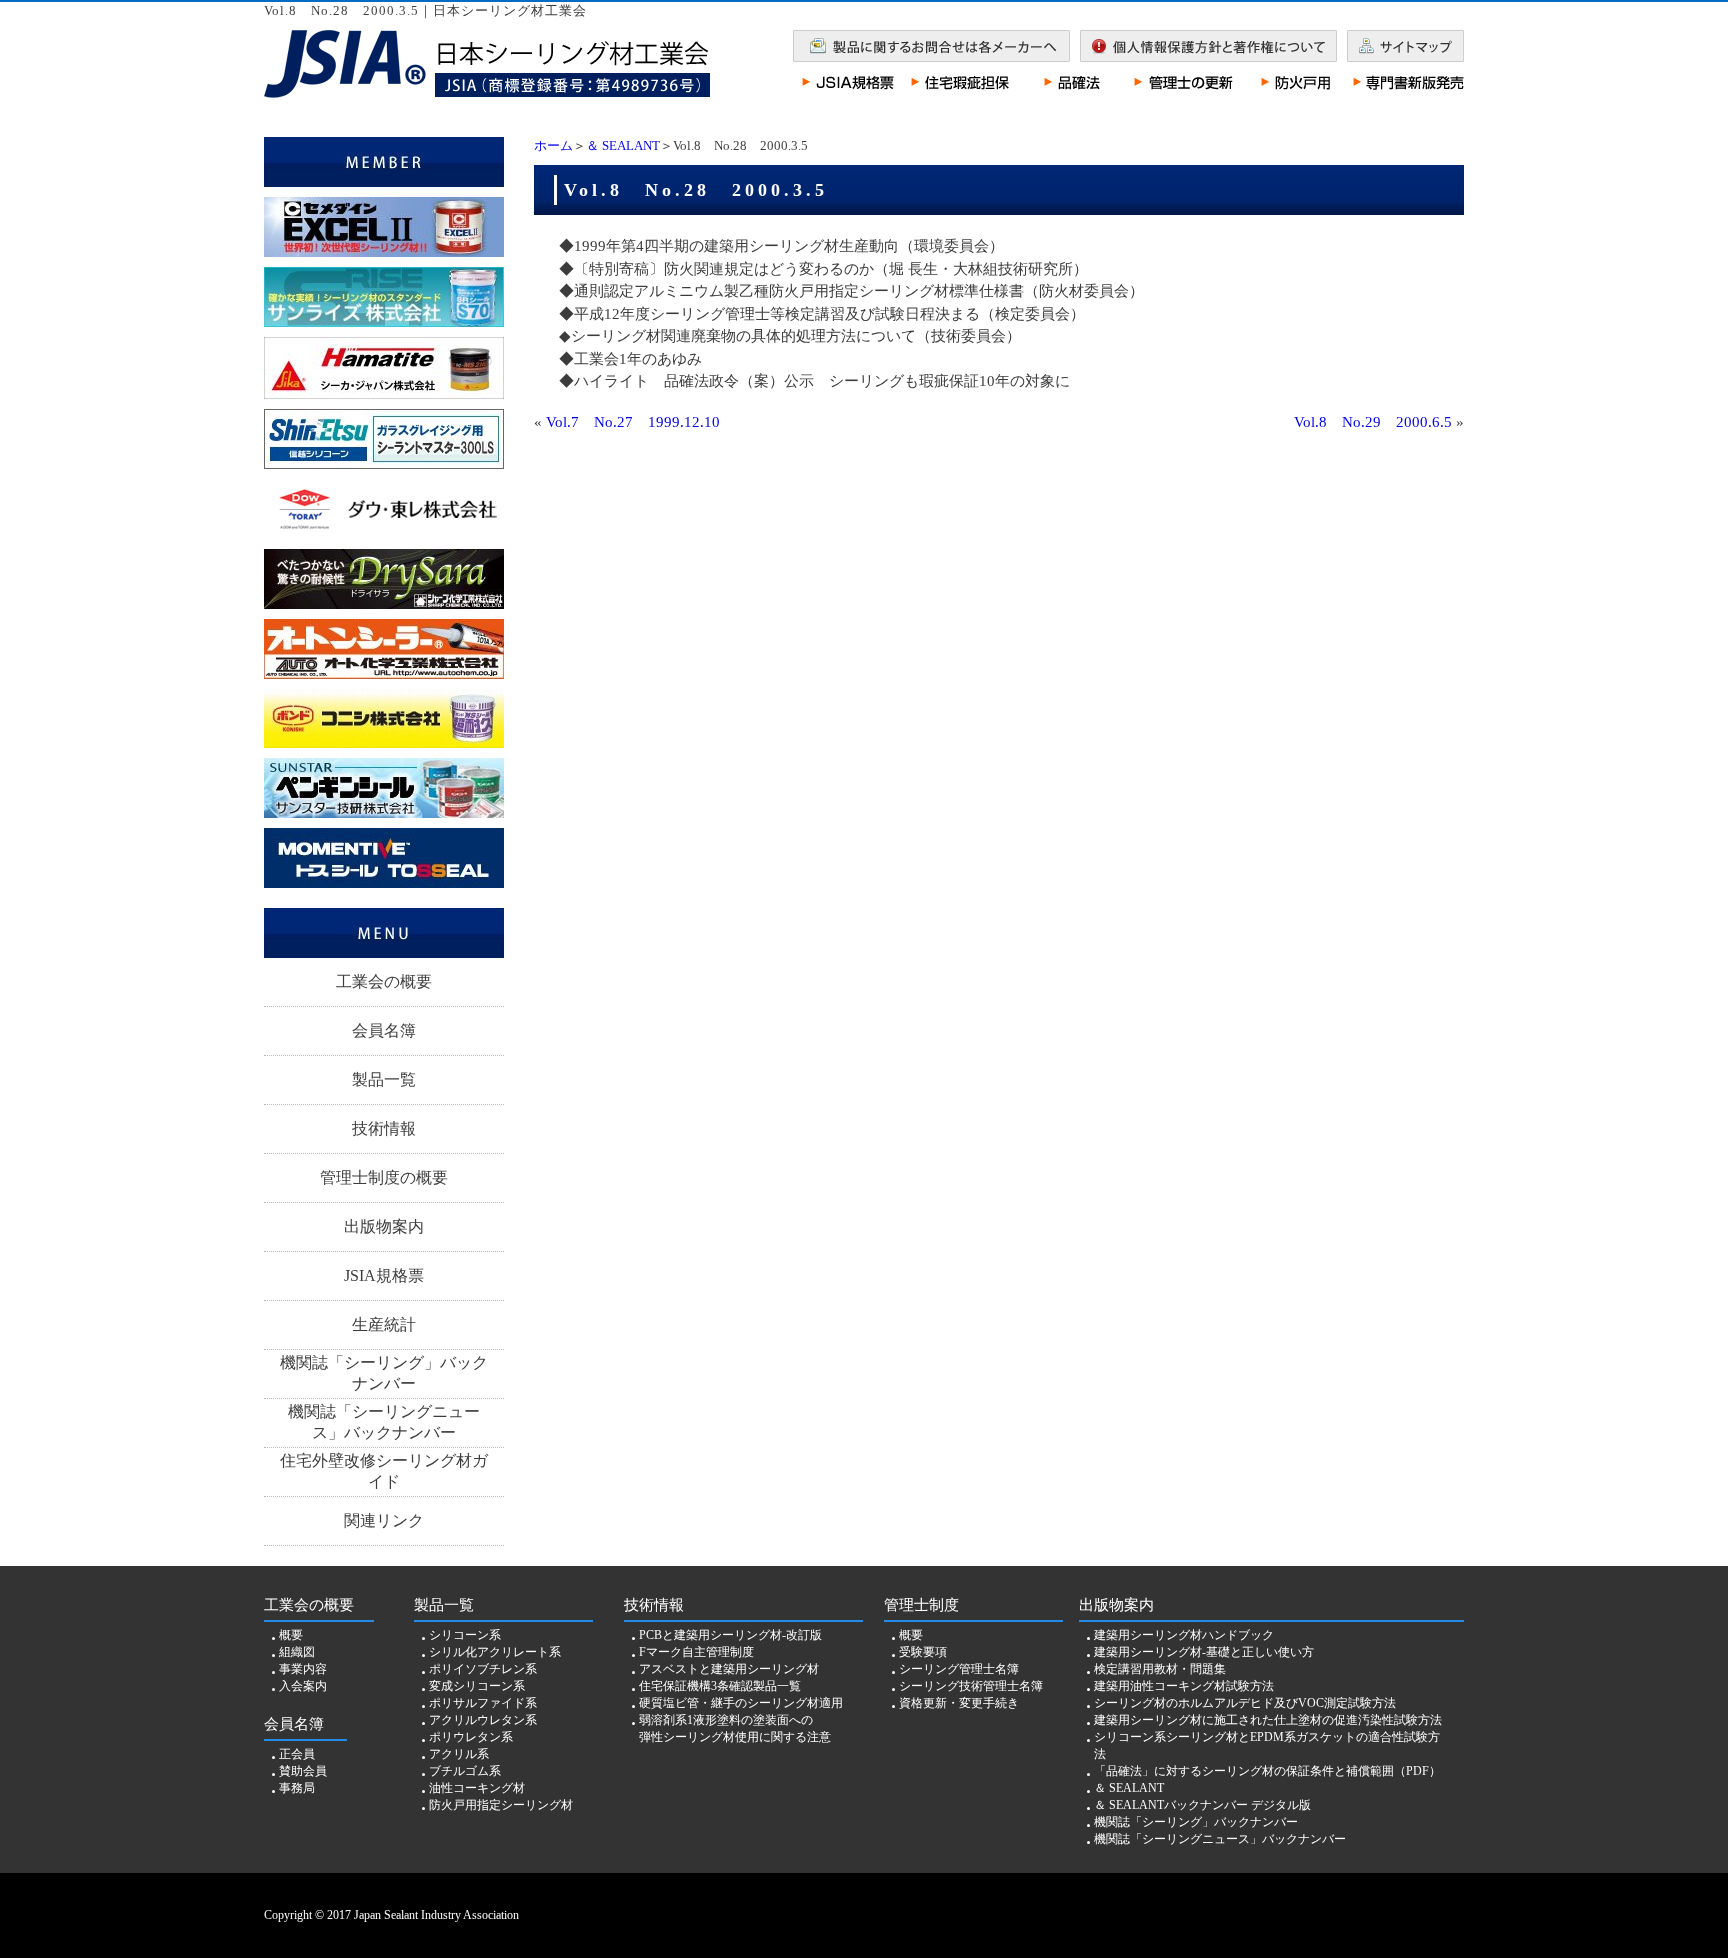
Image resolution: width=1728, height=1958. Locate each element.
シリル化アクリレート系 (495, 1652)
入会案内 (303, 1686)
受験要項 (923, 1652)
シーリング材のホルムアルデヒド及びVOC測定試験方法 (1245, 1703)
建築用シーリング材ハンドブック (1184, 1635)
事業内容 (303, 1669)
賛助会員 (303, 1771)
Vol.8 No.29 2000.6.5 (1373, 422)
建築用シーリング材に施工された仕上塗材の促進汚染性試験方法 (1268, 1720)
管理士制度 (921, 1605)
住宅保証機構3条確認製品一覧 (720, 1686)
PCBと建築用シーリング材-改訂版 (730, 1635)
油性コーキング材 (477, 1788)
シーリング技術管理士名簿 (971, 1686)
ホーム (553, 145)
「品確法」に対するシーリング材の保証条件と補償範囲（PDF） (1267, 1771)
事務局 (297, 1788)
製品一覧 (384, 1079)
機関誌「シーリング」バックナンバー (384, 1373)
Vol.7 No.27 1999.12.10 (633, 422)
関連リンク (384, 1520)
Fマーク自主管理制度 (696, 1652)
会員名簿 (384, 1030)
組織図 (297, 1652)
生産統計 (384, 1324)
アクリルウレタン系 (483, 1720)
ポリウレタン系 (471, 1737)
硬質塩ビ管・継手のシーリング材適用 (741, 1703)
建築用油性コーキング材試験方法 (1184, 1686)
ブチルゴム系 (465, 1771)
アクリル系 (459, 1754)
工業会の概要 (384, 981)
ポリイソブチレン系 (483, 1669)
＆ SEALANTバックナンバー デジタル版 (1202, 1805)
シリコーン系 (465, 1635)
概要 (291, 1635)
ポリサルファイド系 (483, 1703)
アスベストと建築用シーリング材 (729, 1669)
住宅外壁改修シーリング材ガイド (384, 1471)
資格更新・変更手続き (959, 1703)
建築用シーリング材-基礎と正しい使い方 (1204, 1652)
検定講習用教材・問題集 (1160, 1669)
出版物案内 (384, 1226)
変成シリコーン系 (477, 1686)
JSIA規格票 (384, 1275)
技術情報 (384, 1128)
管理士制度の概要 (384, 1177)
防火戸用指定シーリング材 (501, 1805)
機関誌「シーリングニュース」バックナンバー (384, 1422)
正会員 (297, 1754)
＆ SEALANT (623, 145)
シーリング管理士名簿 (959, 1669)
